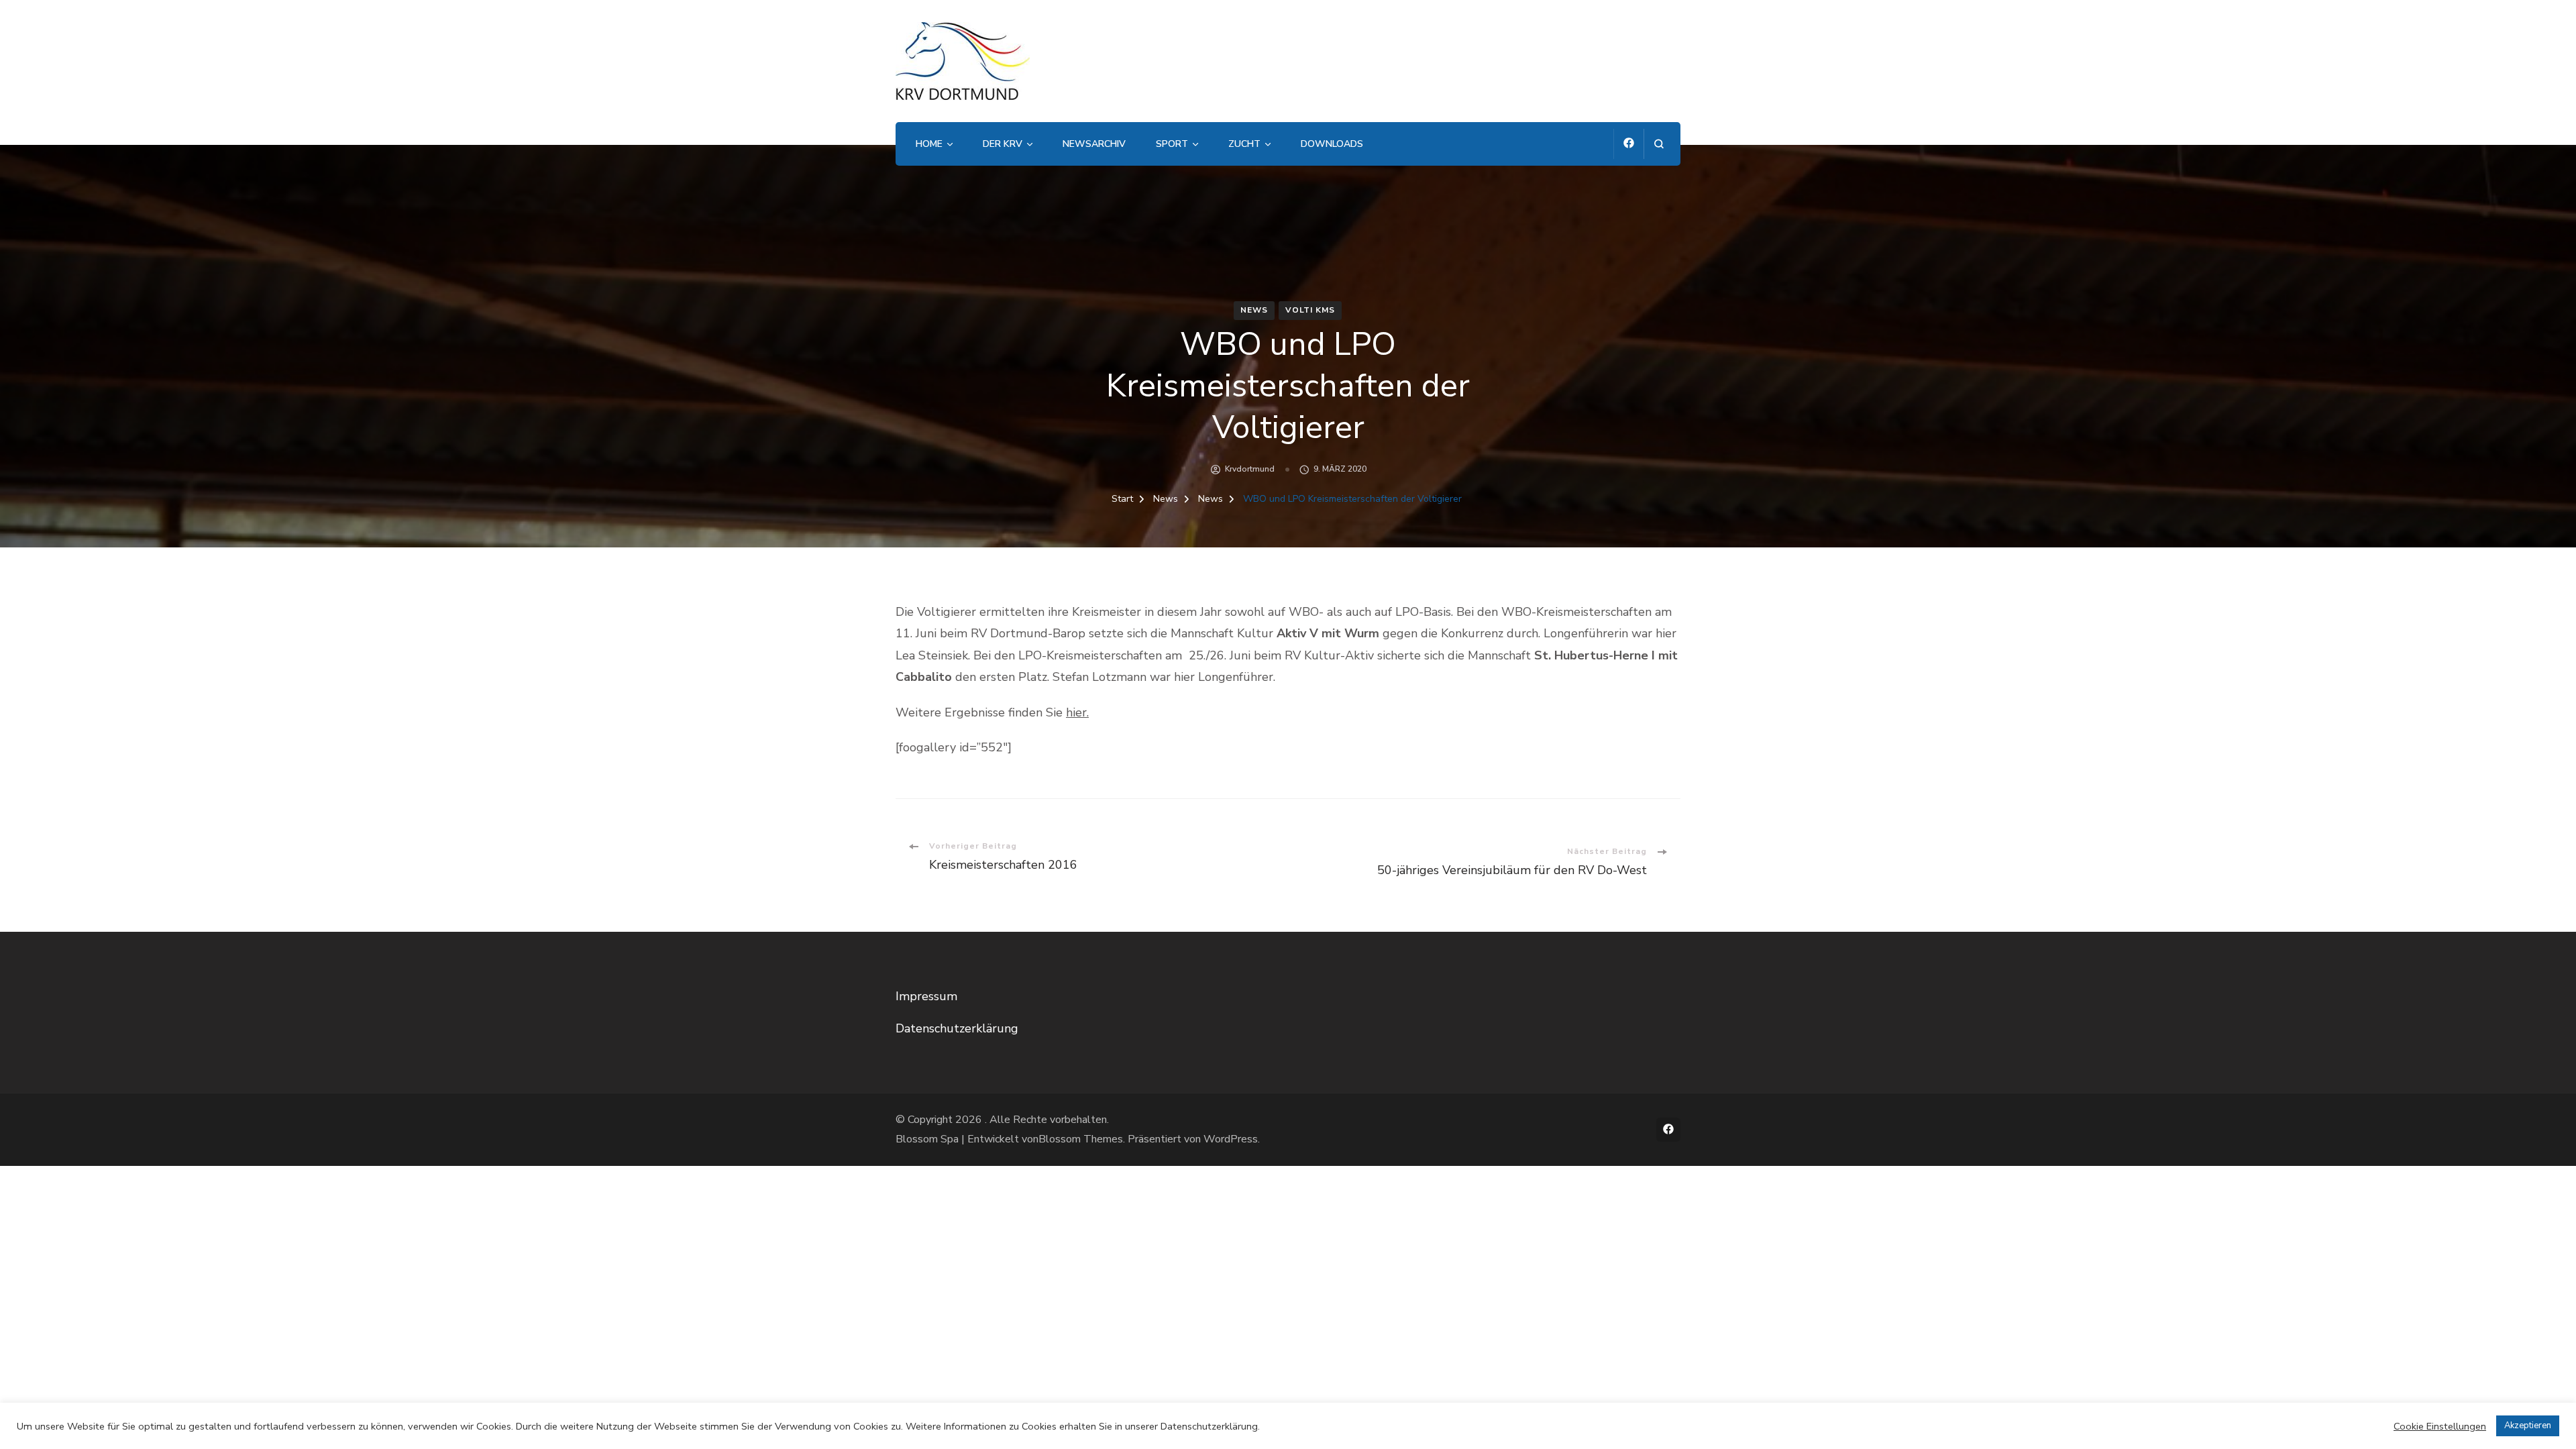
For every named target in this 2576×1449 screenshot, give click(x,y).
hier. (1077, 712)
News (1254, 310)
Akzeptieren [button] (2528, 1426)
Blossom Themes (1081, 1139)
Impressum (926, 996)
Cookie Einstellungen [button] (2440, 1426)
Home (929, 144)
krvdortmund (1250, 469)
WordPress (1231, 1139)
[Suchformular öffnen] (1659, 144)
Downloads (1332, 144)
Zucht (1244, 144)
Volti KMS (1310, 310)
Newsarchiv (1094, 144)
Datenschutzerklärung (957, 1028)
